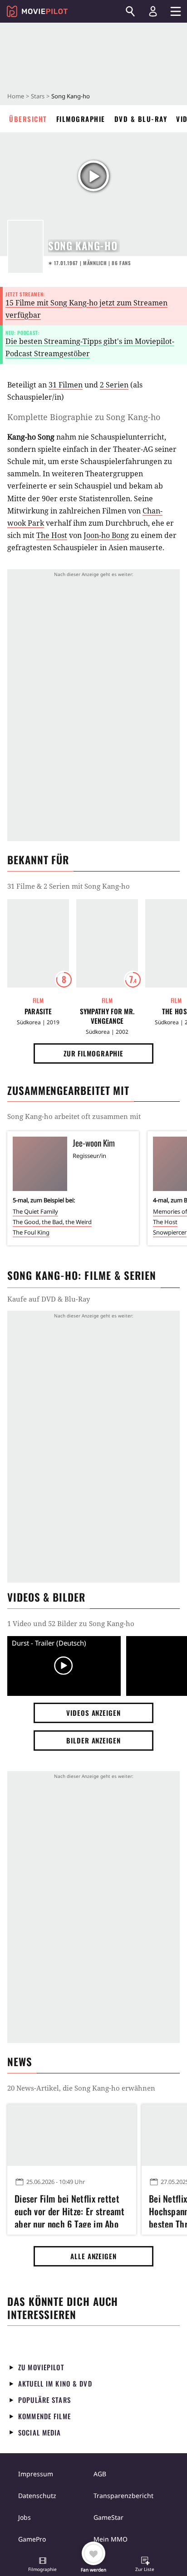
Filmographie (81, 119)
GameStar (108, 2517)
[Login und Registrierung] (153, 11)
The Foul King (31, 1232)
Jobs (25, 2517)
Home (16, 96)
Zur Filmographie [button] (93, 1053)
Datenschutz (37, 2496)
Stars (38, 96)
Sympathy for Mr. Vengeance (107, 1016)
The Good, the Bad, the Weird (52, 1222)
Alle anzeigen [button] (93, 2256)
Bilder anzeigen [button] (93, 1740)
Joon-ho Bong (106, 535)
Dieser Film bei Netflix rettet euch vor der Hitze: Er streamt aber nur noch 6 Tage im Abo (69, 2210)
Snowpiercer (170, 1232)
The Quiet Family (35, 1211)
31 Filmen (66, 385)
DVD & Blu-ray (141, 119)
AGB (100, 2474)
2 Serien (114, 385)
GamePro (32, 2539)
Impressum (36, 2474)
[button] (43, 2565)
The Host (52, 535)
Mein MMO (111, 2539)
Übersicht (28, 119)
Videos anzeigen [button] (93, 1713)
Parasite (38, 1011)
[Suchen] (130, 11)
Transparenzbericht (123, 2496)
